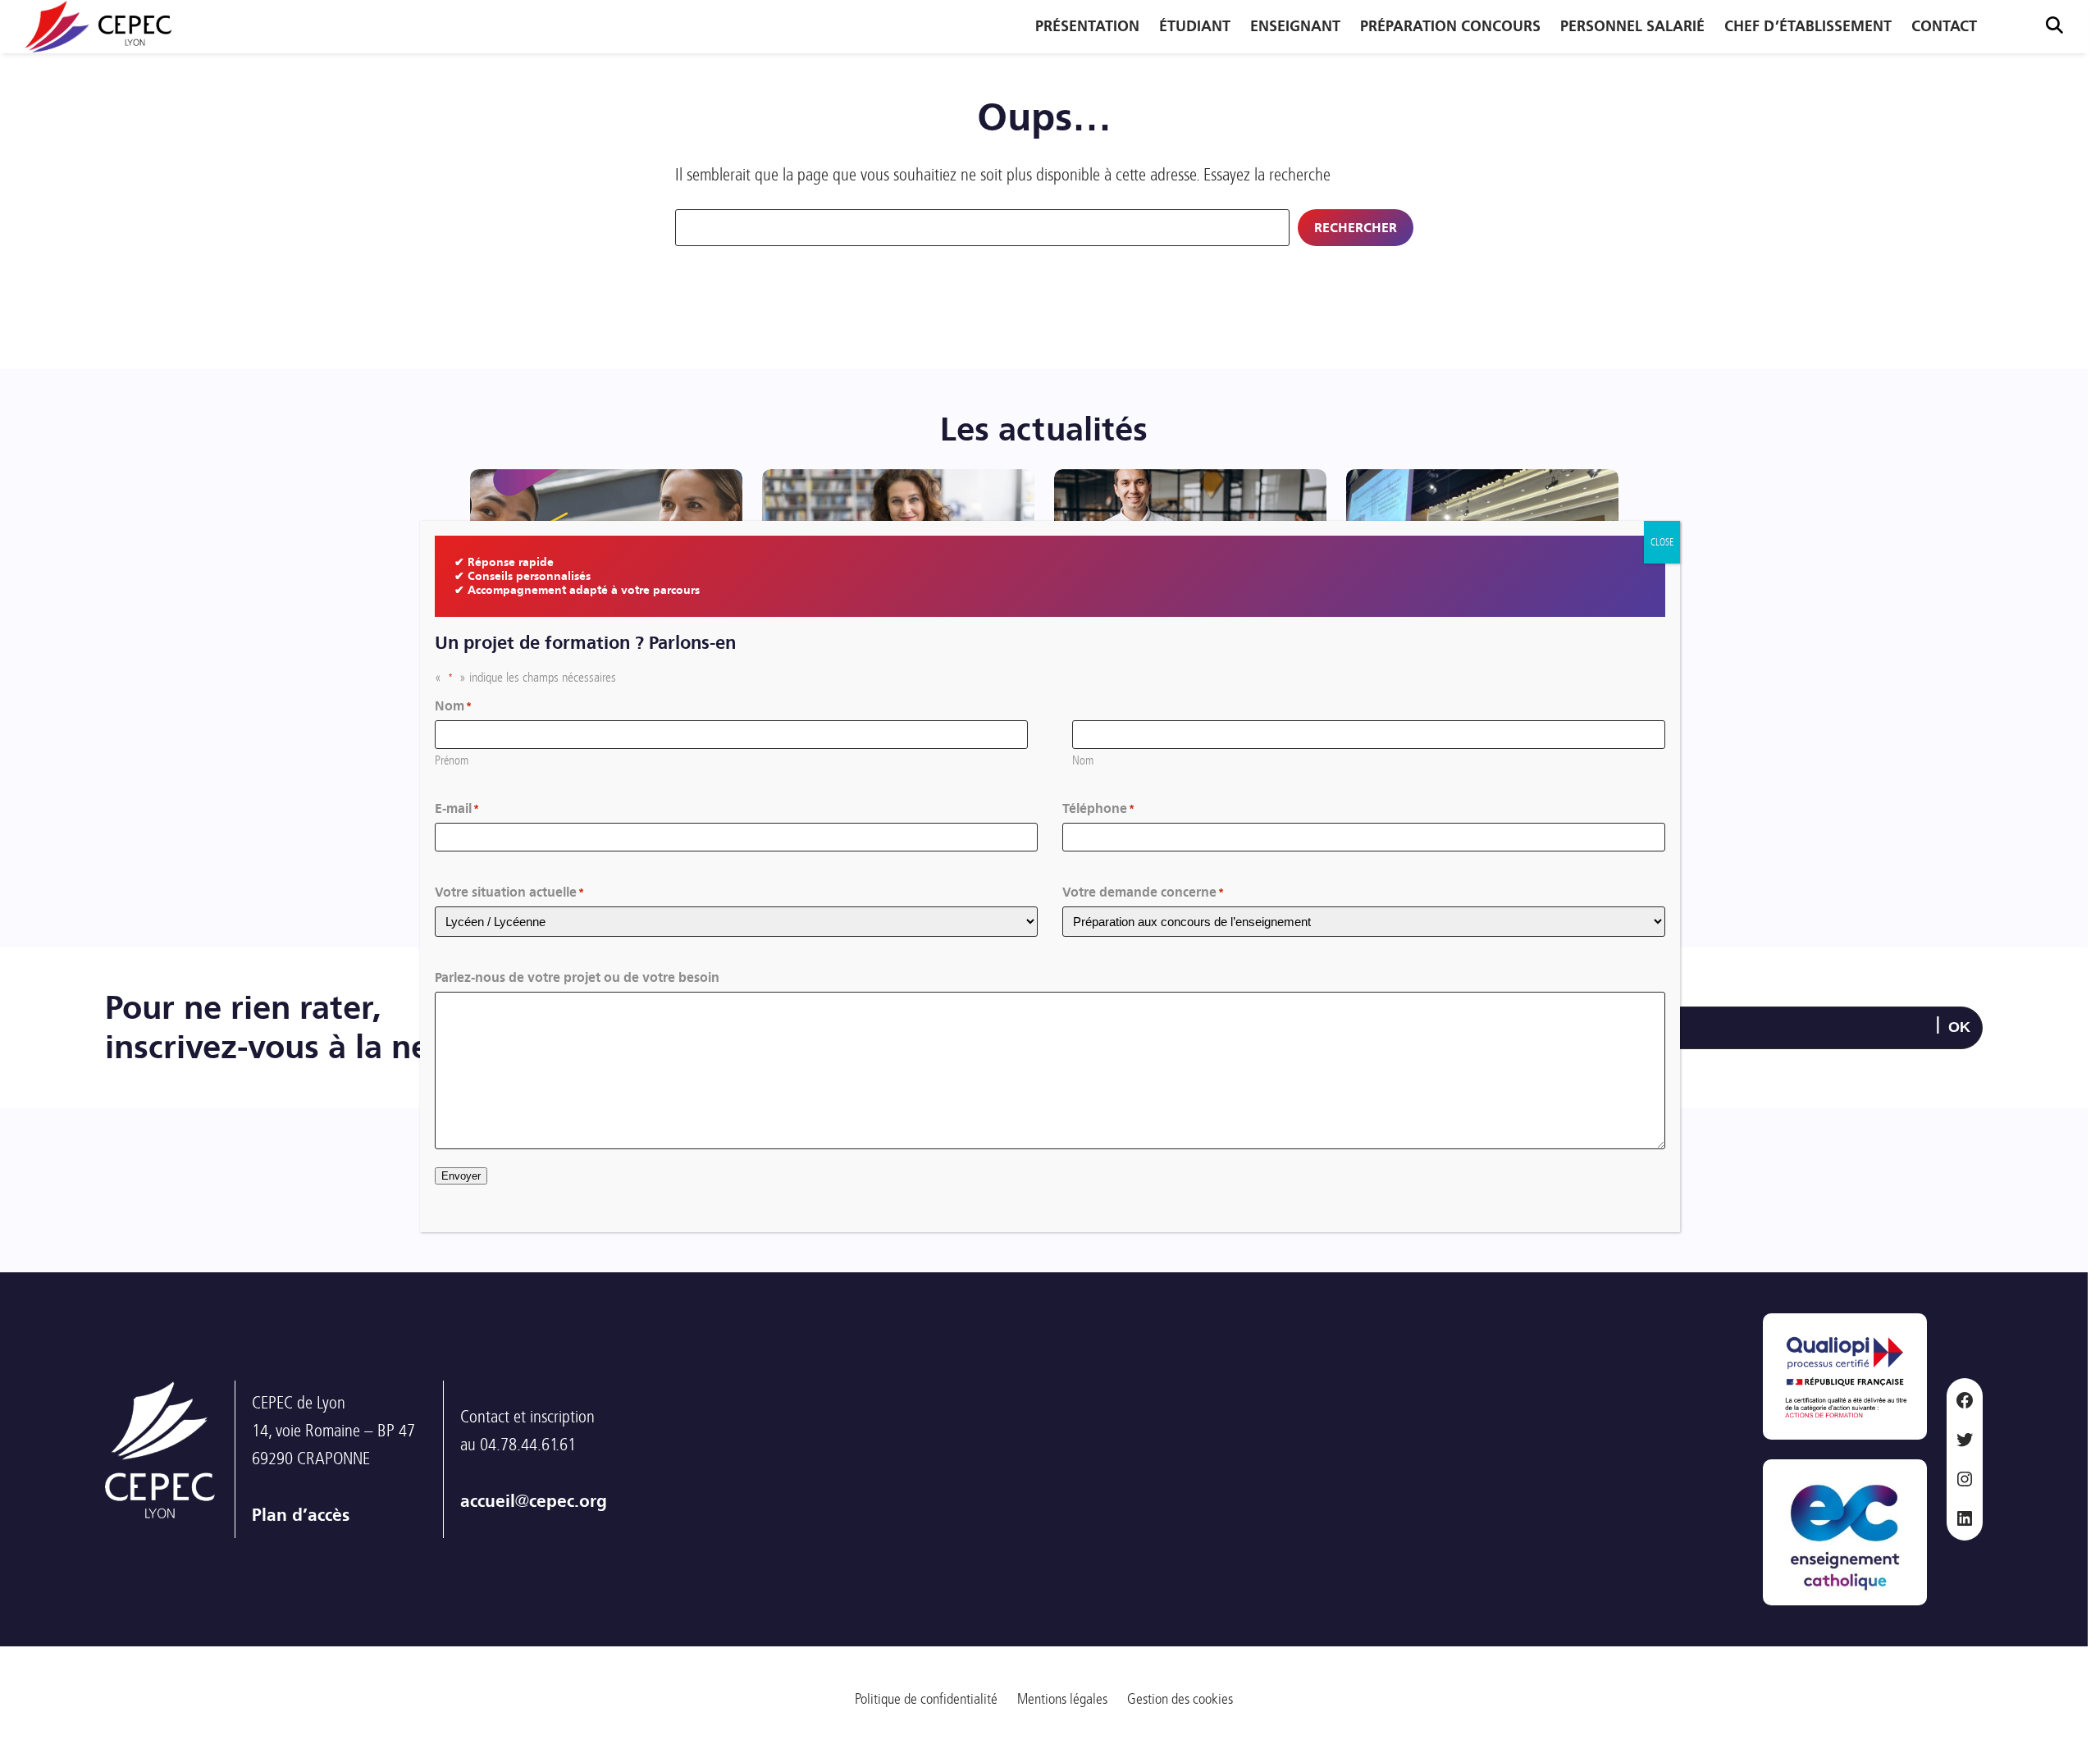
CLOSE (1662, 542)
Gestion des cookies (1180, 1699)
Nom (1083, 760)
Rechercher (1356, 228)
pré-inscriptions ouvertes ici (1956, 1485)
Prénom (452, 760)
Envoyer (461, 1176)
